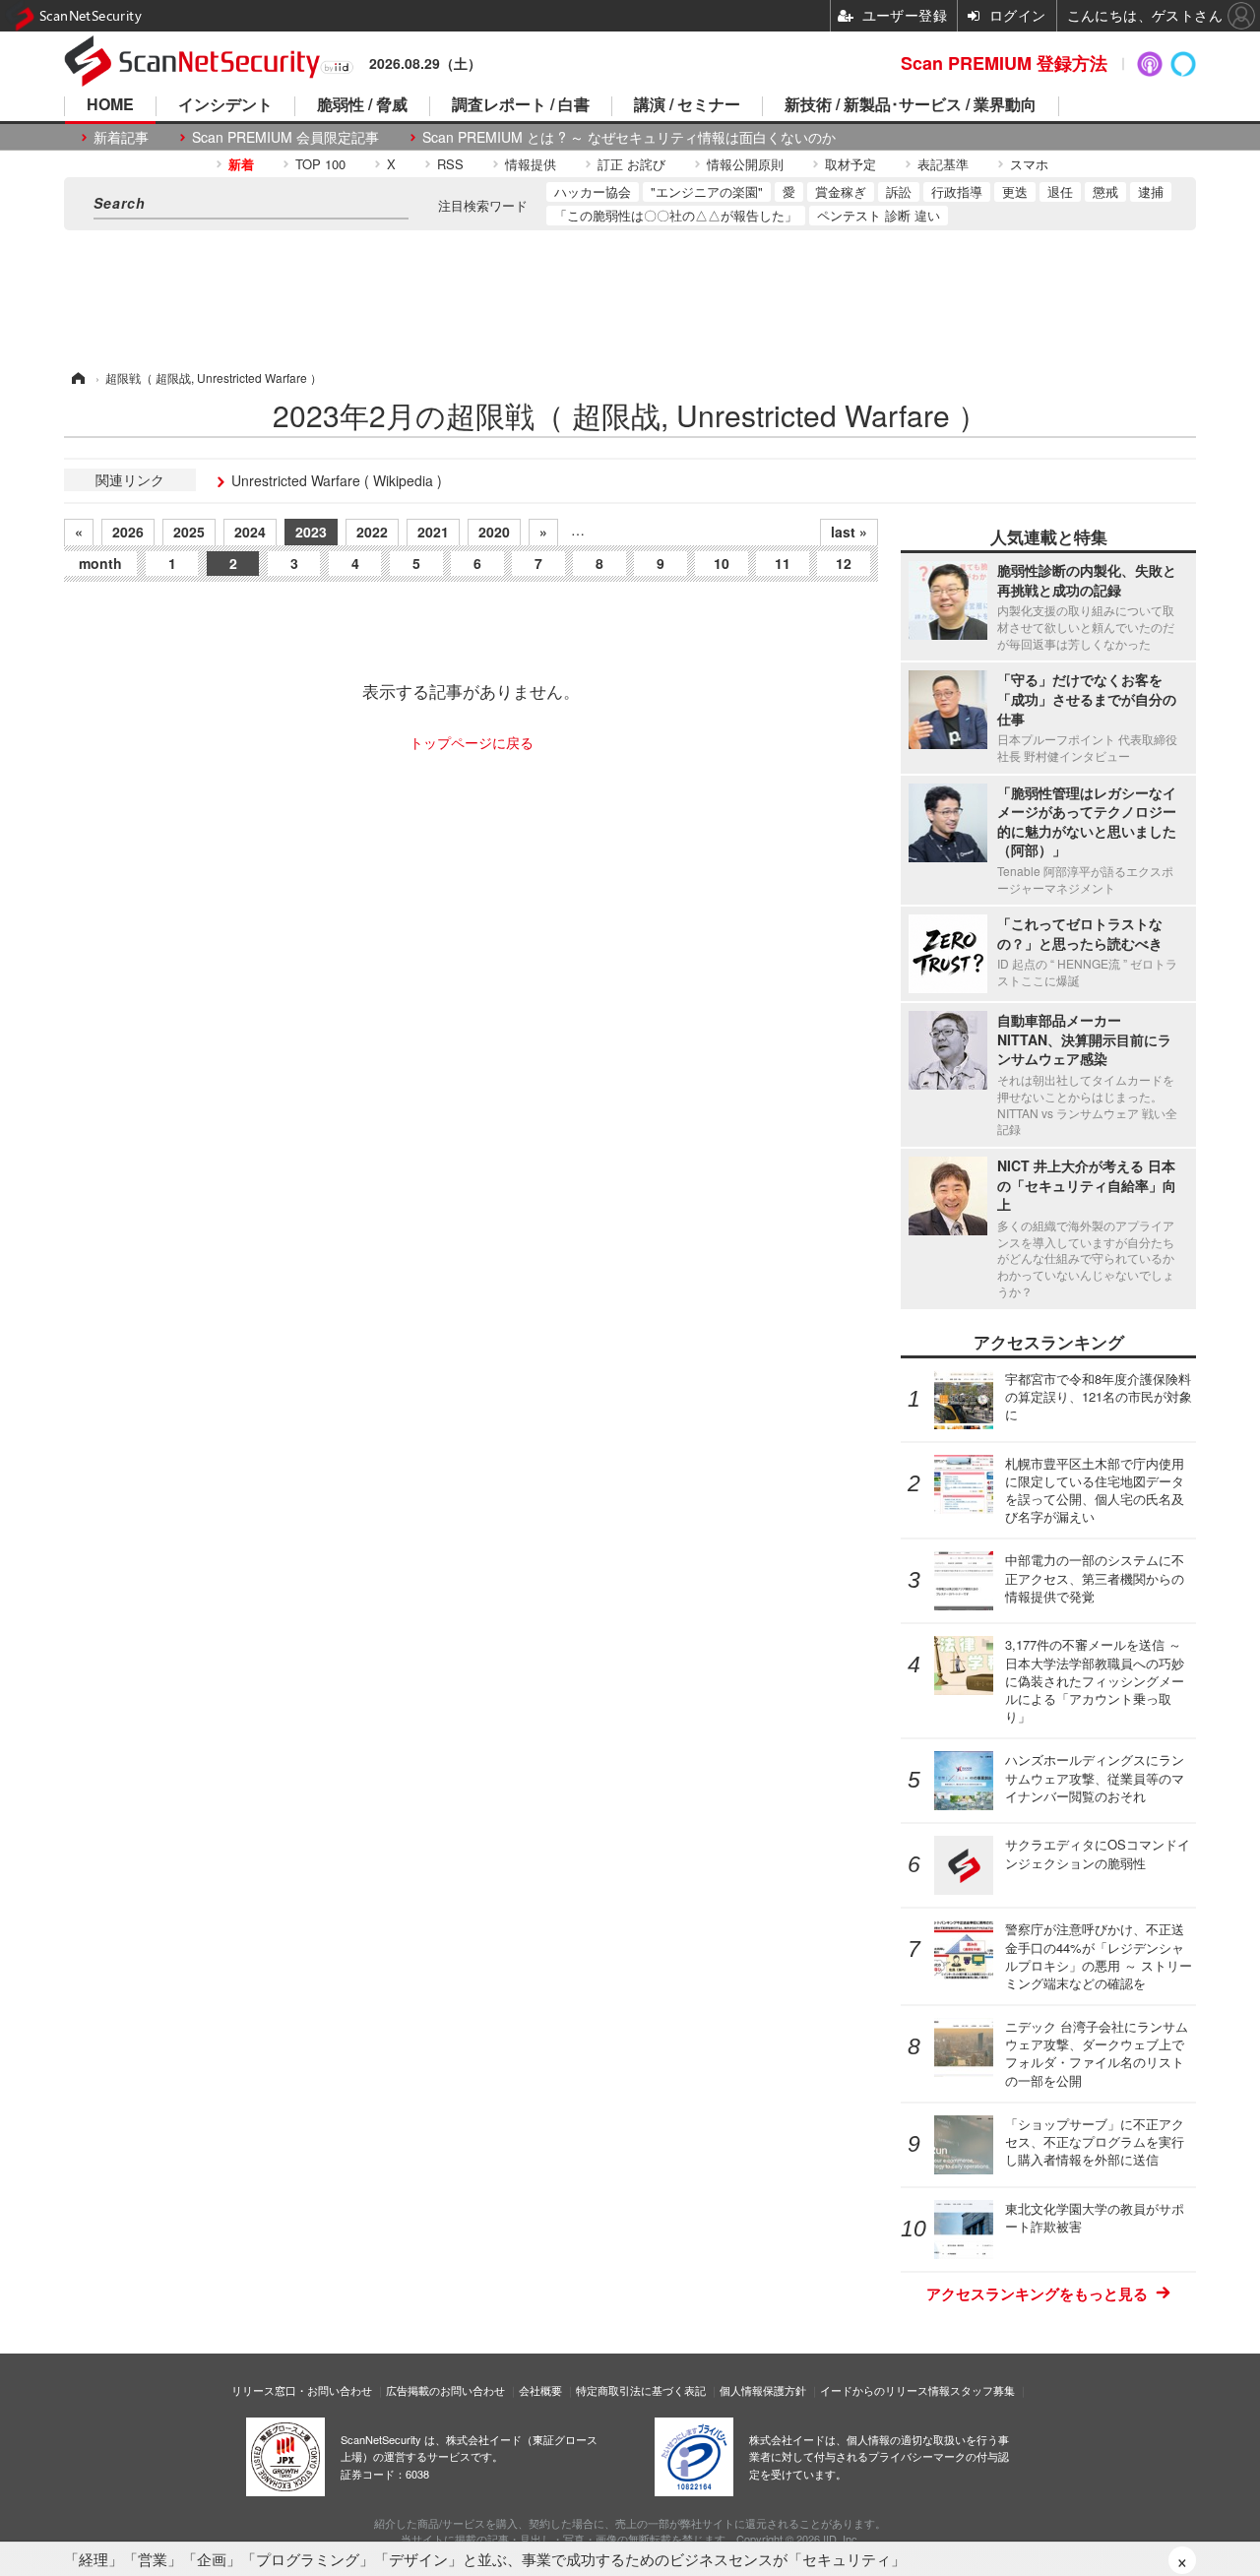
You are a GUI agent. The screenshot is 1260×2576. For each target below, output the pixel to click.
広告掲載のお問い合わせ (445, 2390)
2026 (128, 532)
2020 (494, 532)
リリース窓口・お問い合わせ (302, 2390)
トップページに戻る (472, 742)
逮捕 (1151, 191)
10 (722, 563)
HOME (110, 106)
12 (844, 563)
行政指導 (957, 191)
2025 (189, 532)
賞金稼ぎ (841, 191)
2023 (311, 532)
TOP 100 (320, 164)
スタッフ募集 (982, 2390)
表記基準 (943, 164)
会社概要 (540, 2390)
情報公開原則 (745, 164)
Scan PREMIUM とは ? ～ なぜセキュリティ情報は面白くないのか (629, 137)
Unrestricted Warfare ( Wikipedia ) (337, 480)
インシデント (225, 106)
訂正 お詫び (631, 164)
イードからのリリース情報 (885, 2390)
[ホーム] (77, 377)
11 (783, 563)
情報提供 (531, 164)
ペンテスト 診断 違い (879, 215)
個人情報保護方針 (763, 2390)
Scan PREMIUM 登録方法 (1004, 63)
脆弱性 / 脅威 (362, 106)
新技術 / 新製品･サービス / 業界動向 (911, 106)
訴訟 (899, 191)
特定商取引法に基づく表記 (641, 2390)
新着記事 (121, 137)
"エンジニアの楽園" (707, 191)
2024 (250, 532)
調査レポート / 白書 (521, 106)
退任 (1060, 191)
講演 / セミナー (687, 106)
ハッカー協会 (593, 191)
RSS (450, 164)
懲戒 (1105, 191)
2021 (433, 532)
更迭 (1015, 191)
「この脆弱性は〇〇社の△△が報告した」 (676, 215)
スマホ (1029, 164)
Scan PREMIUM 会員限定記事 (285, 137)
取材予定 (850, 164)
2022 (372, 532)
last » (849, 532)
